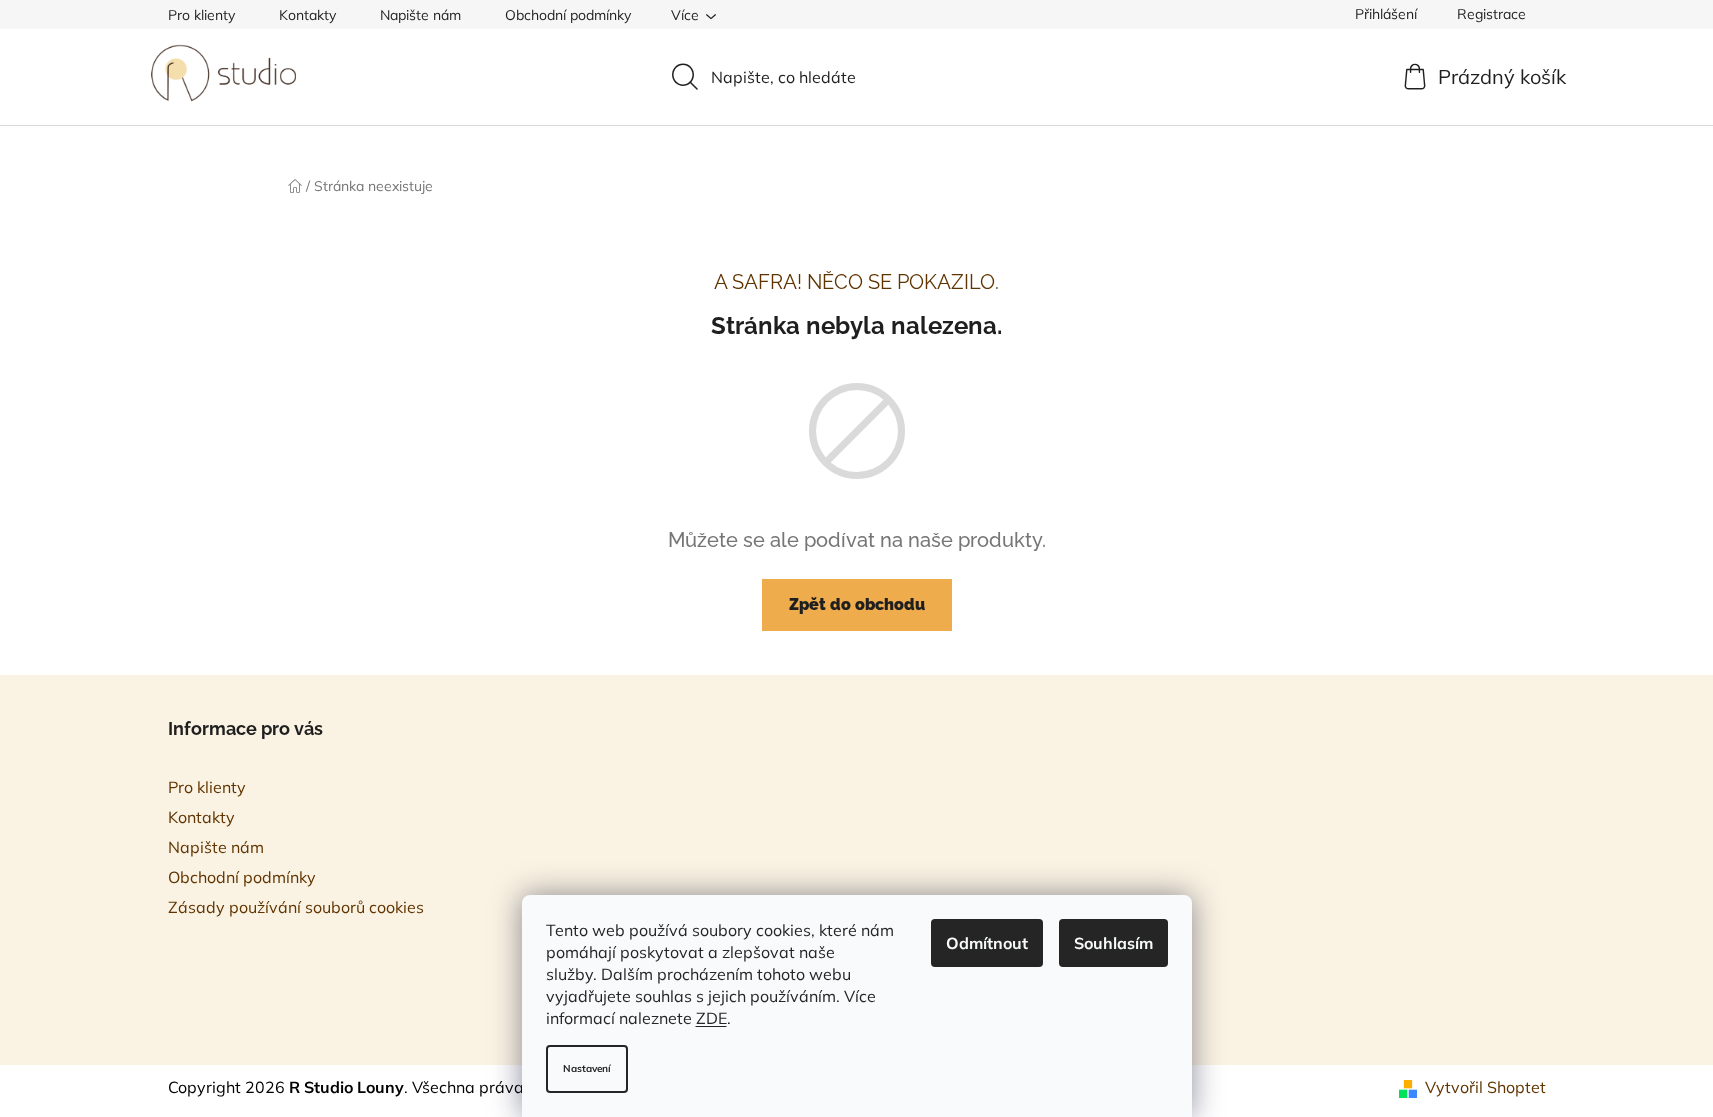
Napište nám (420, 15)
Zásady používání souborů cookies (296, 907)
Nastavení (587, 1068)
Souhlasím (1113, 943)
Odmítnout (987, 943)
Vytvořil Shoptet (1485, 1087)
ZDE (711, 1018)
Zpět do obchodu (857, 604)
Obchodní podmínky (568, 15)
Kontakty (307, 15)
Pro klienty (201, 15)
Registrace (1491, 14)
